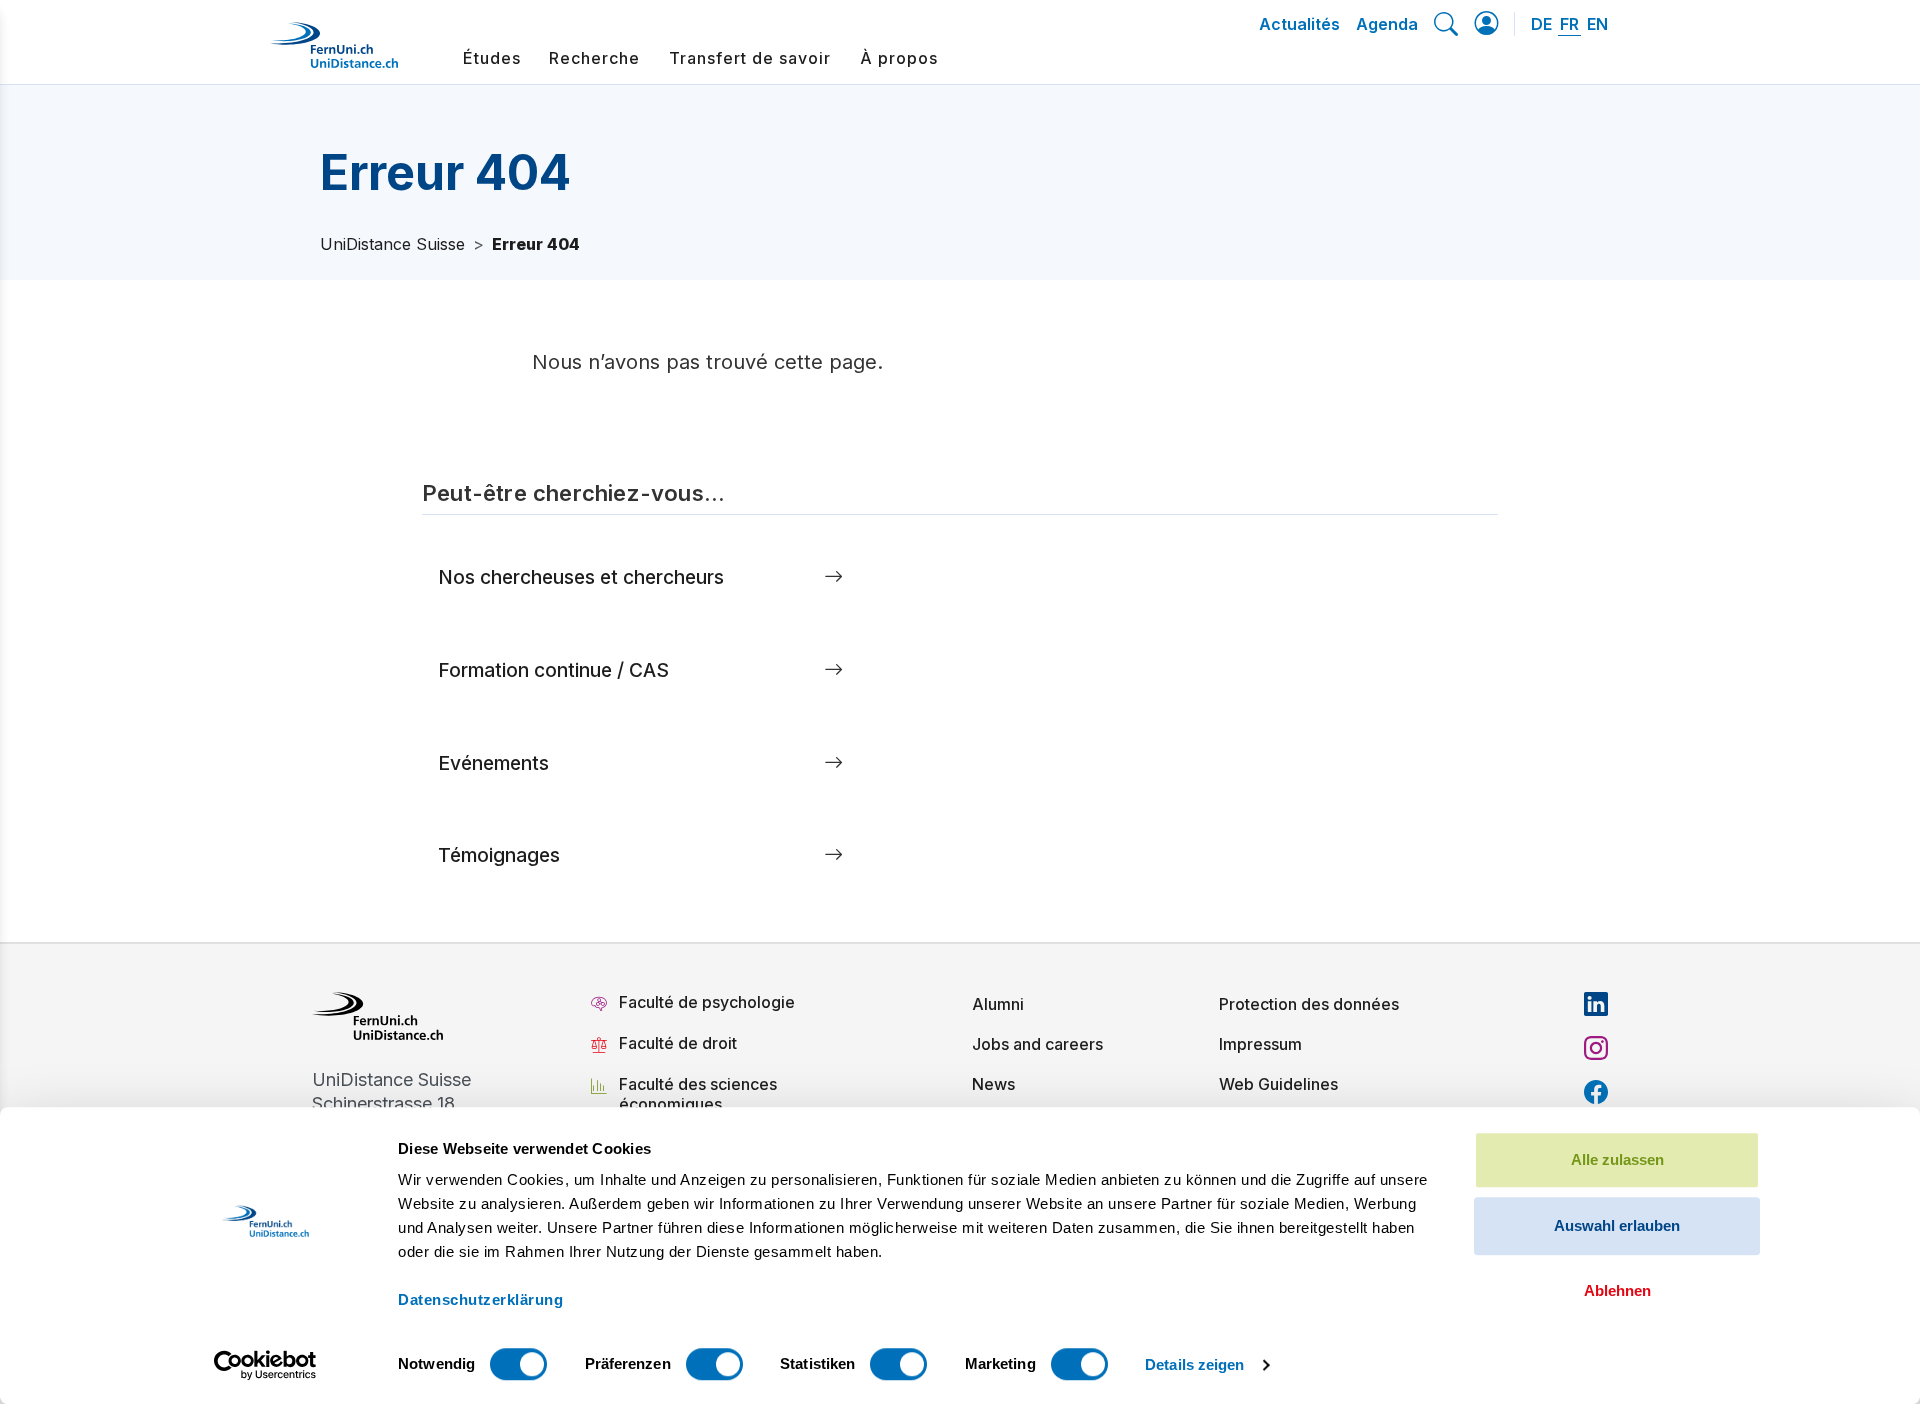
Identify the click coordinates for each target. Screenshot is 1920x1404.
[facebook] (1596, 1092)
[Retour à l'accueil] (334, 53)
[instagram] (1596, 1048)
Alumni (998, 1004)
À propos (899, 58)
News (993, 1084)
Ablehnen (1617, 1290)
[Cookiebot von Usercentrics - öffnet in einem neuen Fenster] (265, 1365)
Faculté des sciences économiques (698, 1094)
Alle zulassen (1617, 1159)
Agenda (1387, 24)
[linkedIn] (1596, 1004)
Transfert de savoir (750, 58)
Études (492, 58)
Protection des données (1309, 1004)
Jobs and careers (1037, 1044)
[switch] (714, 1364)
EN (1597, 24)
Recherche (594, 58)
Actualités (1299, 24)
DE (1541, 24)
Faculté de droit (678, 1043)
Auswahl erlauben (1617, 1225)
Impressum (1260, 1044)
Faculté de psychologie (707, 1002)
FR (1569, 24)
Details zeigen (1194, 1364)
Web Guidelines (1278, 1084)
